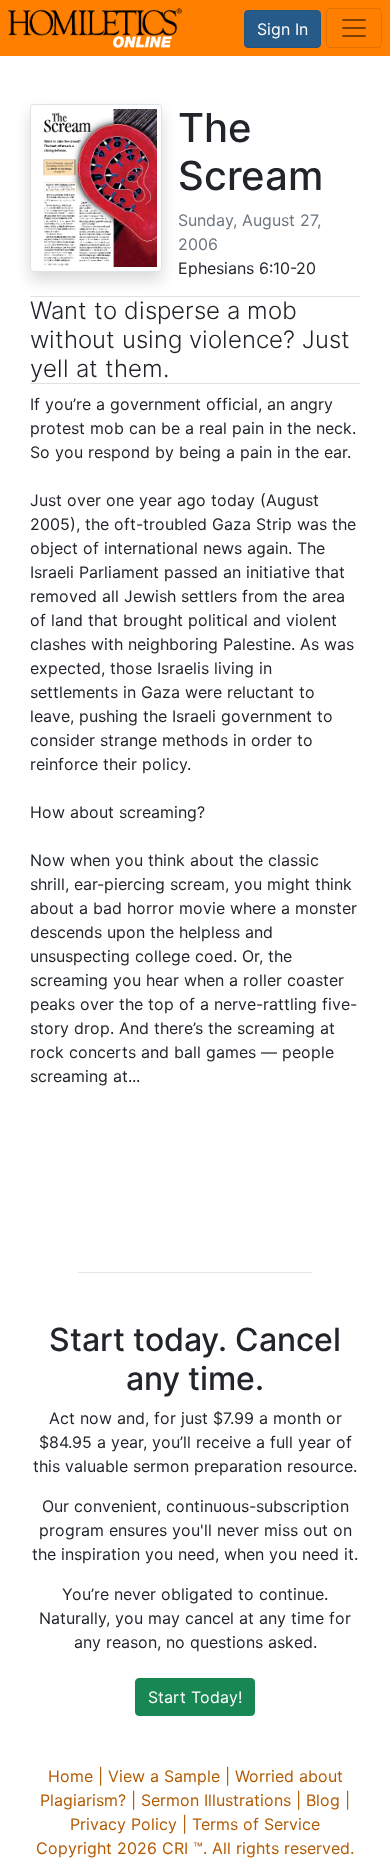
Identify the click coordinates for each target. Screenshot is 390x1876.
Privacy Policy (123, 1824)
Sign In (282, 29)
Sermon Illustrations (216, 1800)
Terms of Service (256, 1824)
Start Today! (195, 1697)
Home (70, 1776)
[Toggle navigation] (354, 28)
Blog (323, 1800)
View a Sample (164, 1776)
